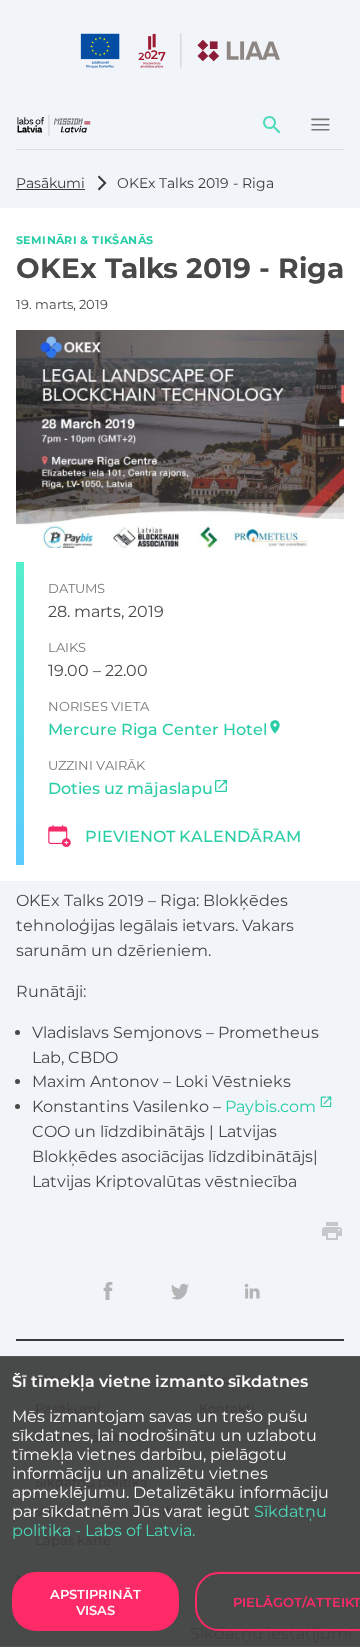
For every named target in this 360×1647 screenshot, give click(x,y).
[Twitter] (180, 1291)
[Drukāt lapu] (332, 1231)
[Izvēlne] (320, 125)
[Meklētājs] (272, 125)
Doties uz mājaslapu (130, 788)
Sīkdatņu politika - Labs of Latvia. (169, 1521)
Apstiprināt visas (95, 1602)
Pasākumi (50, 183)
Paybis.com (270, 1106)
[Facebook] (108, 1291)
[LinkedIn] (252, 1291)
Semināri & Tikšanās (84, 239)
